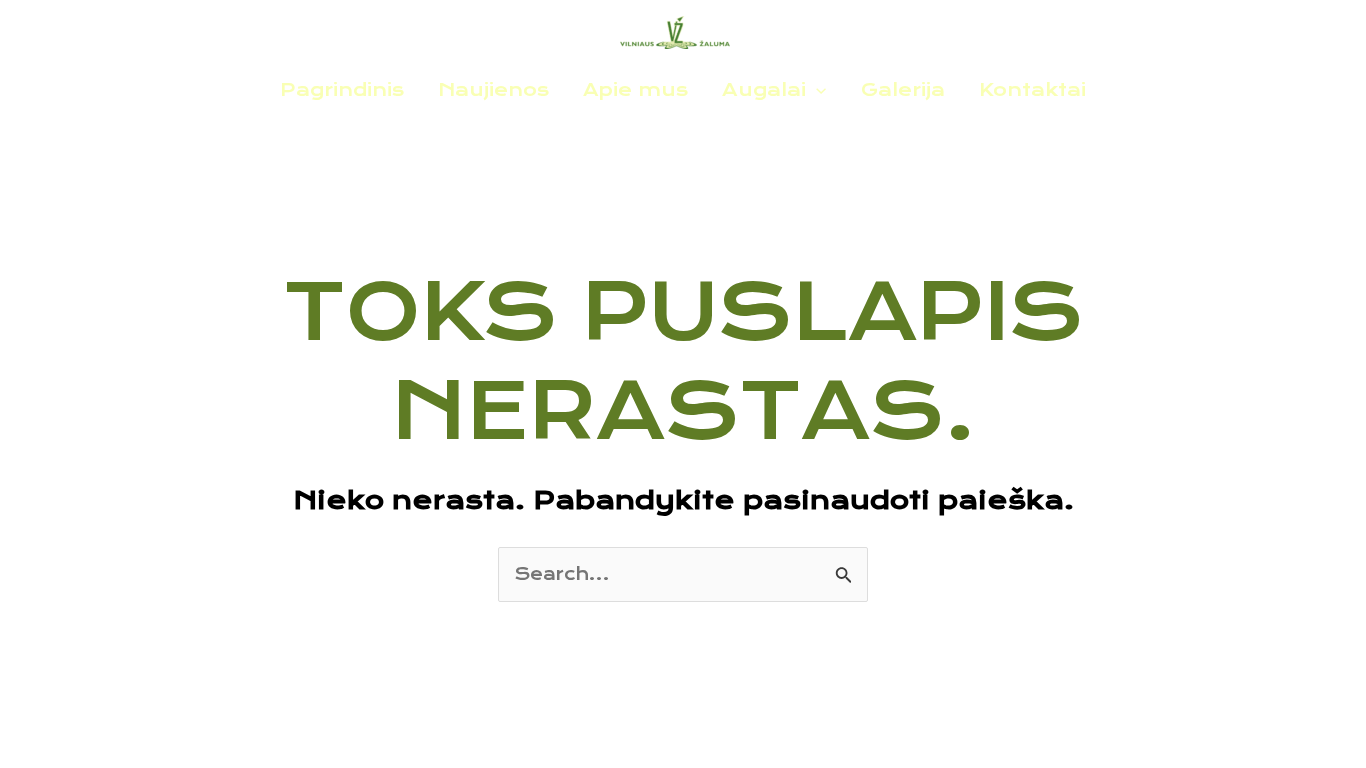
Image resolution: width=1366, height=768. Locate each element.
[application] (816, 90)
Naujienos (493, 89)
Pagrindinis (342, 89)
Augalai (764, 89)
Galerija (903, 89)
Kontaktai (1032, 89)
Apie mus (635, 89)
